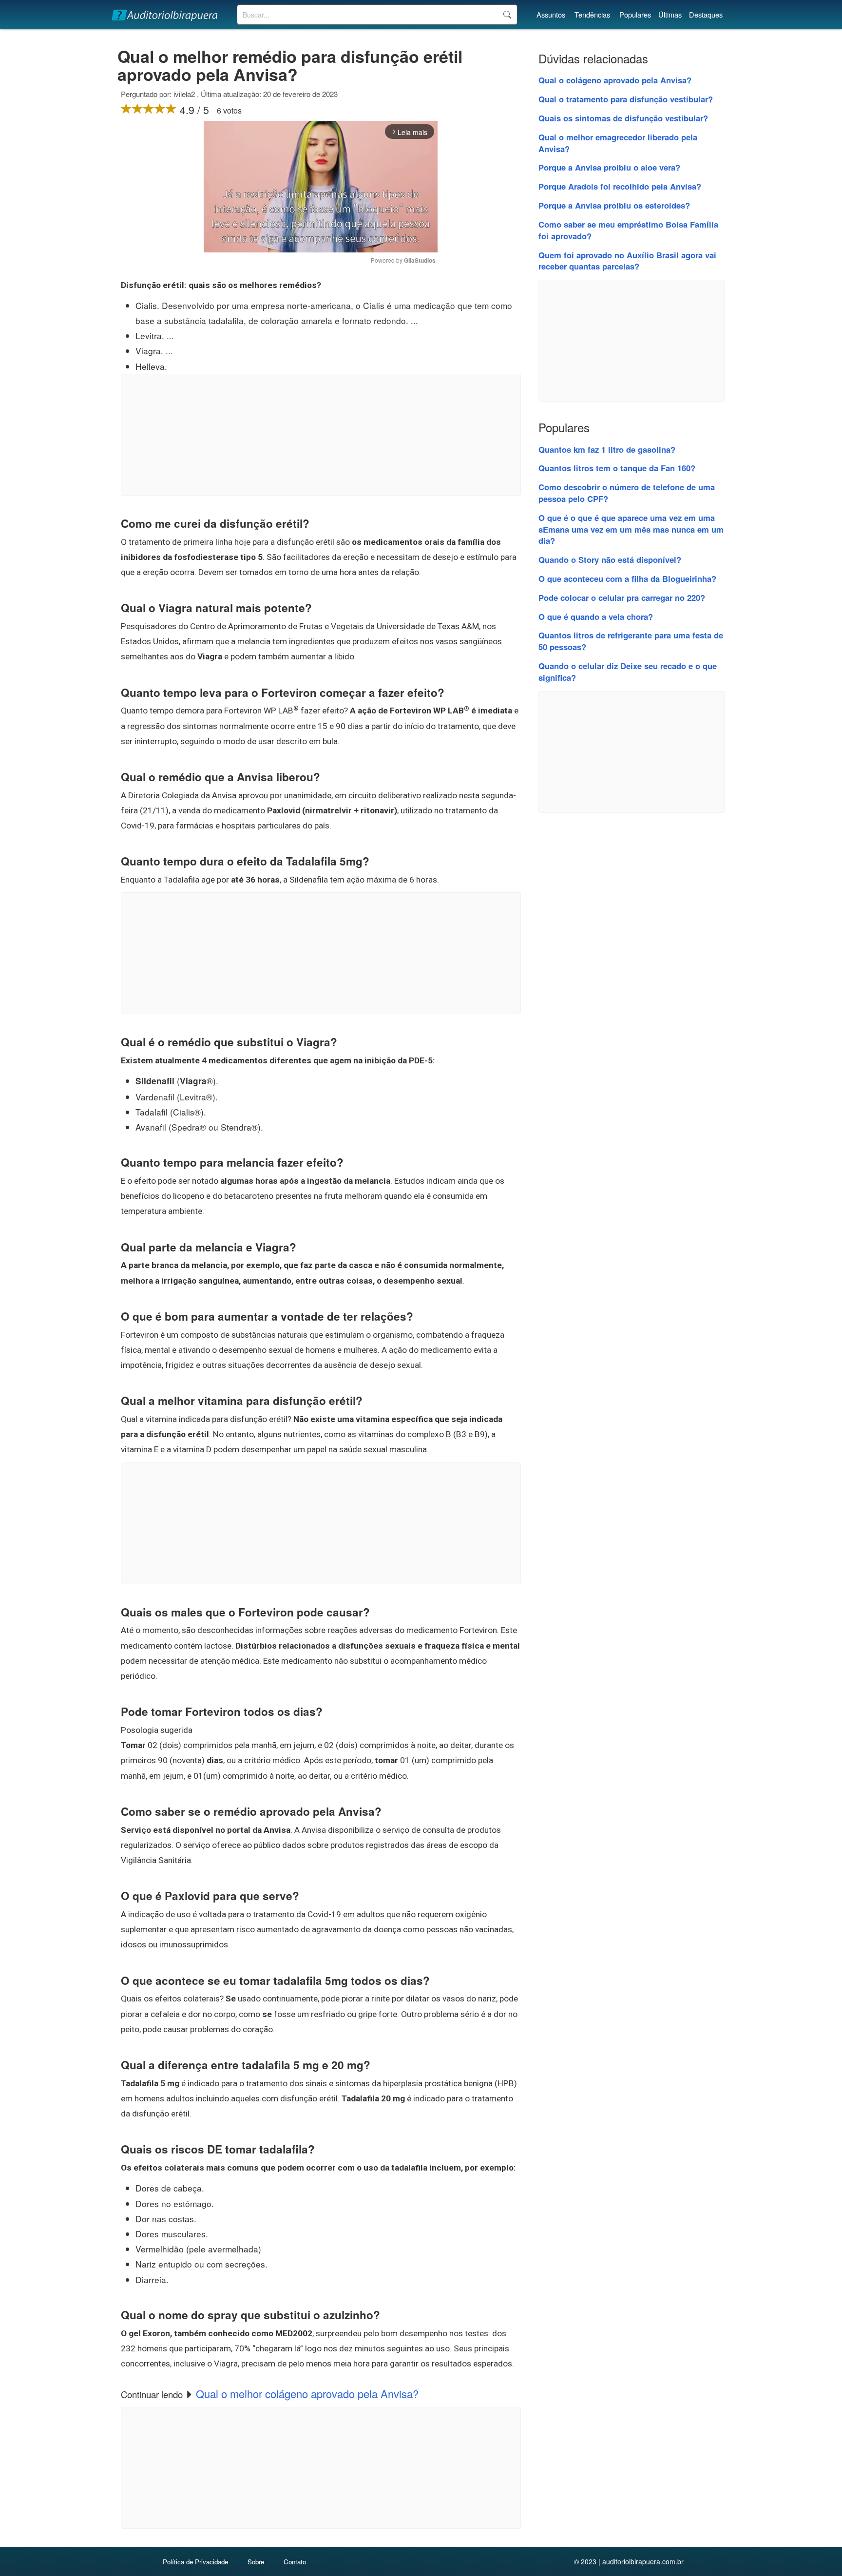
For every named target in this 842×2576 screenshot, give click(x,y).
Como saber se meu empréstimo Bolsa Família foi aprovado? (628, 230)
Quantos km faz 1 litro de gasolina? (607, 449)
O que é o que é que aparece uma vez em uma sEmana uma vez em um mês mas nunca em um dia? (631, 529)
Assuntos (551, 14)
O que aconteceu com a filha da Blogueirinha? (627, 578)
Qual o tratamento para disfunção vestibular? (626, 99)
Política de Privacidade (195, 2562)
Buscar (507, 15)
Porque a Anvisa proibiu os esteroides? (614, 205)
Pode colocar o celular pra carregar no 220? (622, 597)
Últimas (670, 14)
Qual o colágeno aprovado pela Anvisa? (615, 80)
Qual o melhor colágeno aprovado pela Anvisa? (307, 2393)
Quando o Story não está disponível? (610, 559)
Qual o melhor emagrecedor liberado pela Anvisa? (618, 143)
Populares (635, 14)
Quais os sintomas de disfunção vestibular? (623, 118)
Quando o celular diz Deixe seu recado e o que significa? (628, 672)
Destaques (706, 14)
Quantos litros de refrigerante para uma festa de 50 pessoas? (631, 641)
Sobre (256, 2562)
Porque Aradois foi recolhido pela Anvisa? (620, 186)
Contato (295, 2562)
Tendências (592, 14)
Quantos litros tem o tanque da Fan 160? (617, 468)
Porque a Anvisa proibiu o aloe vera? (609, 167)
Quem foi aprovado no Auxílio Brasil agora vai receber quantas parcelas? (627, 261)
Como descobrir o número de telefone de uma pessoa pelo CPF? (627, 493)
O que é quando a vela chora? (596, 616)
